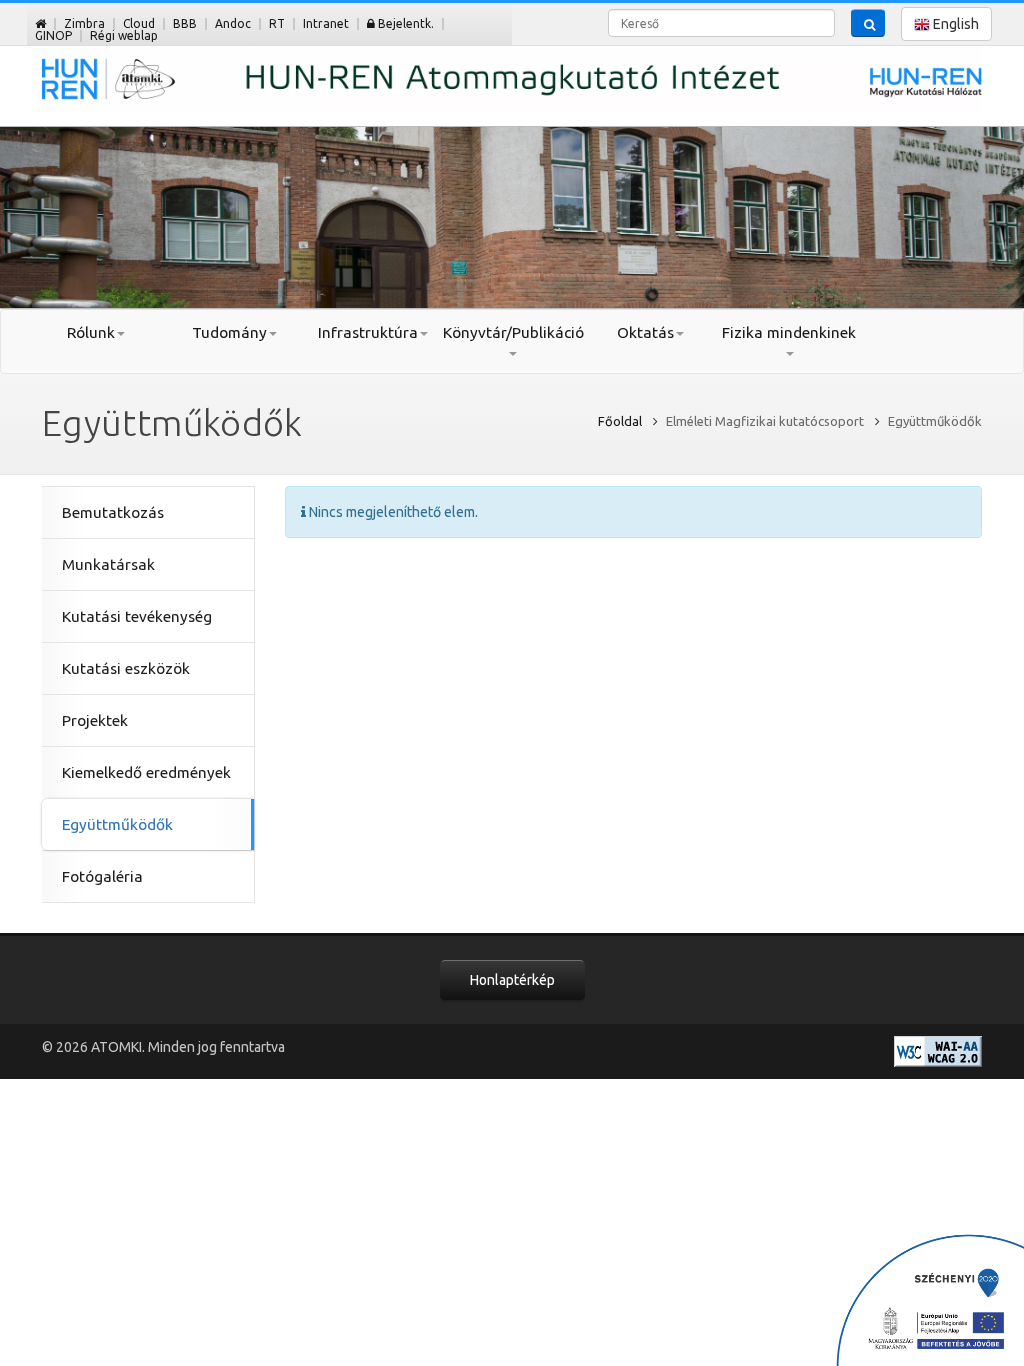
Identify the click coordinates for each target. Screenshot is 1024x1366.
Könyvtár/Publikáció (512, 332)
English (954, 24)
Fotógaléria (102, 876)
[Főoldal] (40, 23)
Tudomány (229, 332)
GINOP (53, 35)
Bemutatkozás (113, 512)
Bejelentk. (404, 23)
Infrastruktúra (368, 332)
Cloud (139, 23)
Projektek (95, 720)
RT (277, 23)
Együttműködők (117, 824)
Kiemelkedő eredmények (146, 772)
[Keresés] (868, 23)
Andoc (233, 23)
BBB (185, 23)
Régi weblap (124, 35)
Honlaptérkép (512, 980)
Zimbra (84, 23)
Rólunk (91, 332)
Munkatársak (108, 564)
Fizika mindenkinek (789, 332)
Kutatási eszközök (126, 668)
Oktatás (645, 332)
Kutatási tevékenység (137, 616)
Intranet (326, 23)
